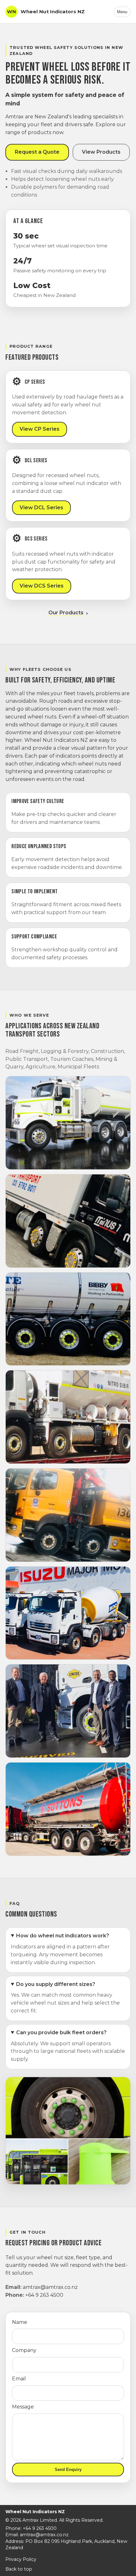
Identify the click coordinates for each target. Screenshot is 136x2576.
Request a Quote (37, 152)
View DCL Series (41, 508)
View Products (101, 152)
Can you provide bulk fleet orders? (61, 2032)
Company (24, 2350)
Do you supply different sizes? (56, 1984)
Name (20, 2322)
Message (23, 2407)
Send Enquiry (68, 2470)
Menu (122, 12)
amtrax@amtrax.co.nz (50, 2287)
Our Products (66, 613)
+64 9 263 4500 (44, 2295)
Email (19, 2379)
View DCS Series (42, 586)
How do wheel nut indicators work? (63, 1936)
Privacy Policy (21, 2559)
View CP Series (40, 429)
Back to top (19, 2569)
